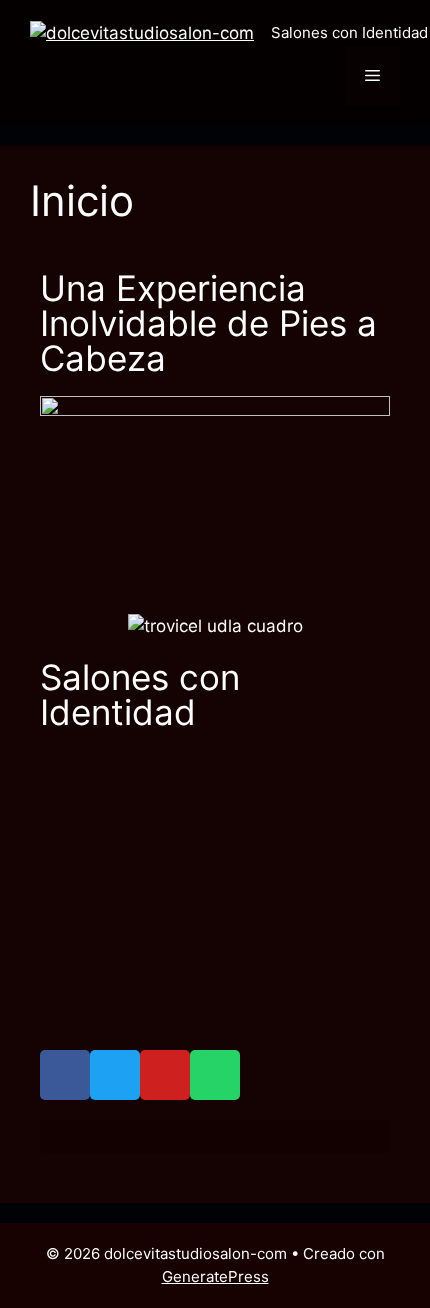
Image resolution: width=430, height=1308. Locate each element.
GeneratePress (215, 1276)
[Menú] (372, 76)
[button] (59, 900)
